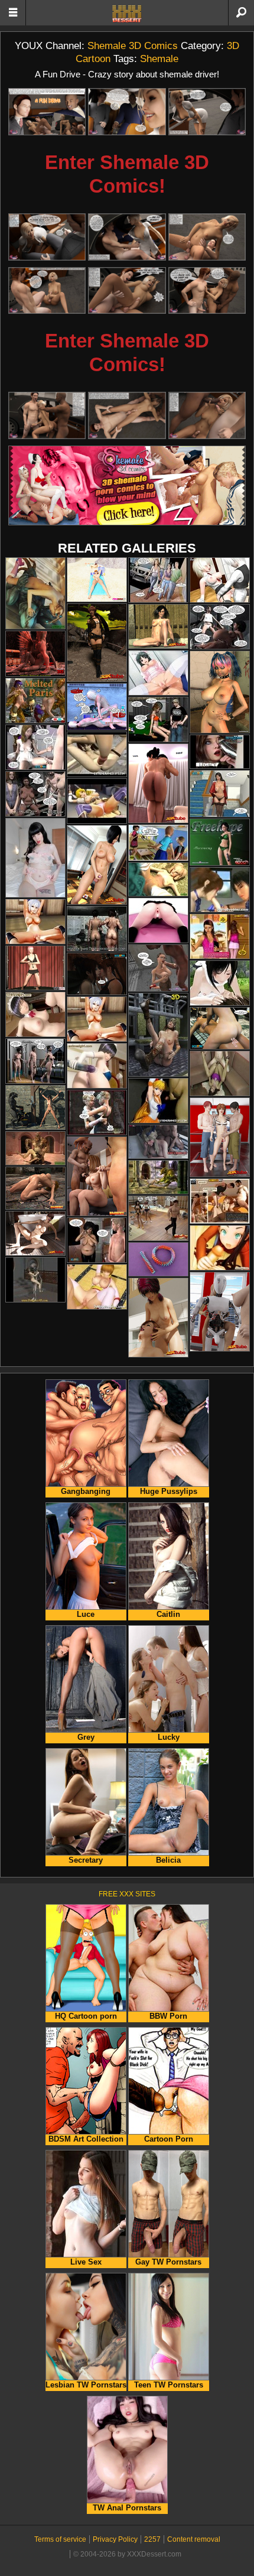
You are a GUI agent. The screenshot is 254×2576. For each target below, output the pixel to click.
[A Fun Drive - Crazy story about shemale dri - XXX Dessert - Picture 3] (207, 112)
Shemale (159, 59)
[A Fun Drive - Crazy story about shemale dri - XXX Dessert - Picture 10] (47, 415)
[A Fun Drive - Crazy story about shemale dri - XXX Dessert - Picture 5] (127, 237)
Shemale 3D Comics (133, 46)
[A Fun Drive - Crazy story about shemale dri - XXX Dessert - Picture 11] (127, 415)
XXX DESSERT (127, 14)
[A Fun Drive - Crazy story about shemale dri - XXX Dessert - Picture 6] (207, 237)
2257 (152, 2539)
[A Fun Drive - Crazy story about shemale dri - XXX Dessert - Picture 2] (127, 112)
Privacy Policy (115, 2539)
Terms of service (60, 2539)
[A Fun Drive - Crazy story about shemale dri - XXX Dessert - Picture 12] (207, 415)
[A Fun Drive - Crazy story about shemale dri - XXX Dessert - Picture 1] (47, 112)
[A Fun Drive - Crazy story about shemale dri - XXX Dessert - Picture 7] (47, 291)
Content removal (194, 2539)
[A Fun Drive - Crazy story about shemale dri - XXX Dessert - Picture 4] (47, 237)
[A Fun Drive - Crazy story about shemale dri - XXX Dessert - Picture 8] (127, 291)
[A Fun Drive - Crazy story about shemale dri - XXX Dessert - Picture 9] (207, 291)
